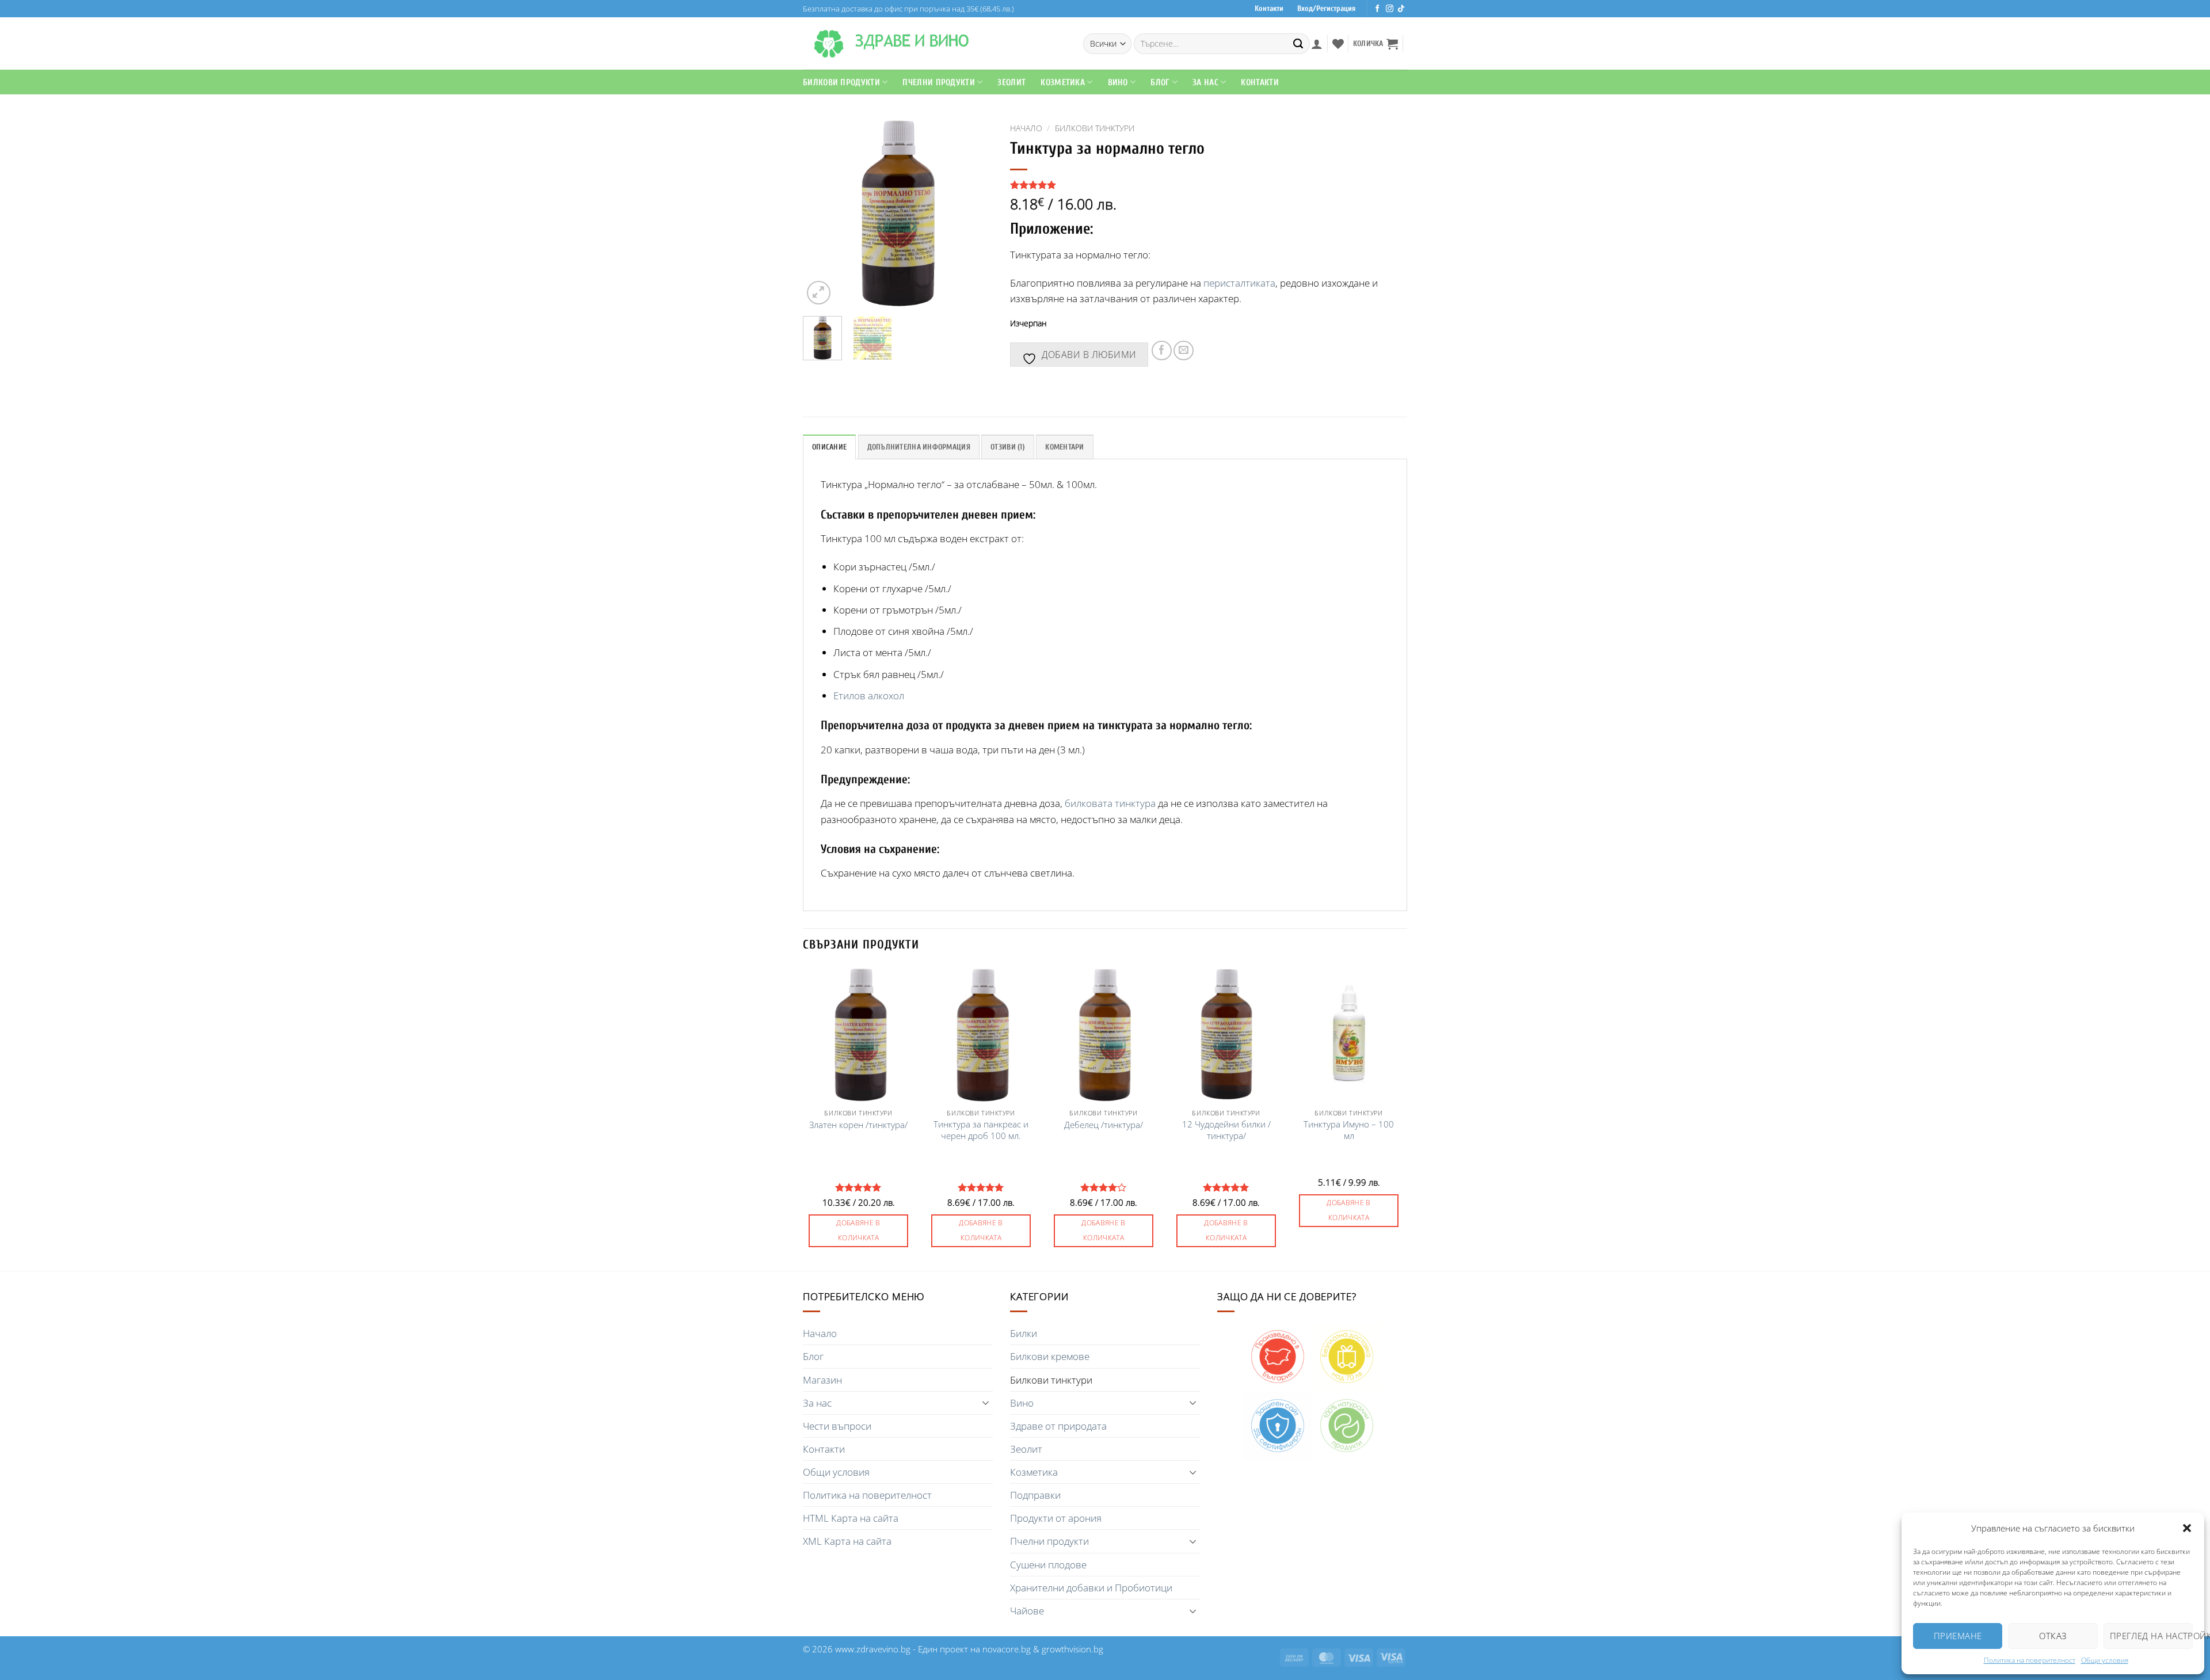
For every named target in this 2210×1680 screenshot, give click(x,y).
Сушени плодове (1048, 1565)
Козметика (1034, 1472)
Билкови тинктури (1095, 128)
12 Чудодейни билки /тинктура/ (1226, 1130)
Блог (1160, 82)
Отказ (2053, 1636)
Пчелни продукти (939, 82)
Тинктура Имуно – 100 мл (1349, 1130)
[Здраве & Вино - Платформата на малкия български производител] (829, 44)
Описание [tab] (829, 447)
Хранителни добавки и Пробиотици (1091, 1588)
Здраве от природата (1058, 1426)
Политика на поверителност (2030, 1660)
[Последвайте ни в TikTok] (1401, 9)
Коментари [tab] (1064, 447)
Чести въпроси (837, 1426)
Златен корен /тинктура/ (858, 1125)
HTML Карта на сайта (851, 1518)
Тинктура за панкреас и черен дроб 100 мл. (981, 1130)
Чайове (1027, 1611)
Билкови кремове (1050, 1356)
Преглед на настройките (2151, 1636)
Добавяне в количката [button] (858, 1231)
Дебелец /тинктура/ (1104, 1125)
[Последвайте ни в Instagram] (1390, 9)
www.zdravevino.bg (873, 1649)
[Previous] (821, 212)
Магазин (822, 1380)
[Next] (974, 212)
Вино (1118, 82)
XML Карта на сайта (847, 1541)
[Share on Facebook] (1162, 351)
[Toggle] (986, 1403)
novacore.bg (1007, 1649)
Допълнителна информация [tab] (919, 447)
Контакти (1269, 9)
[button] (2187, 1528)
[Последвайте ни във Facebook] (1378, 9)
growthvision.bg (1072, 1649)
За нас (817, 1403)
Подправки (1035, 1495)
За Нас (1205, 82)
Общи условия (2105, 1660)
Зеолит (1011, 82)
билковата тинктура (1110, 803)
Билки (1024, 1333)
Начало (1026, 128)
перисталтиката (1239, 283)
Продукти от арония (1056, 1518)
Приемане (1958, 1636)
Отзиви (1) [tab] (1008, 447)
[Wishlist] (1338, 44)
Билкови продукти (841, 82)
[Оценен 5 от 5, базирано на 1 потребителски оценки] (1209, 185)
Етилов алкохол (869, 696)
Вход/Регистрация (1326, 9)
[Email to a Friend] (1184, 351)
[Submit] (1298, 44)
